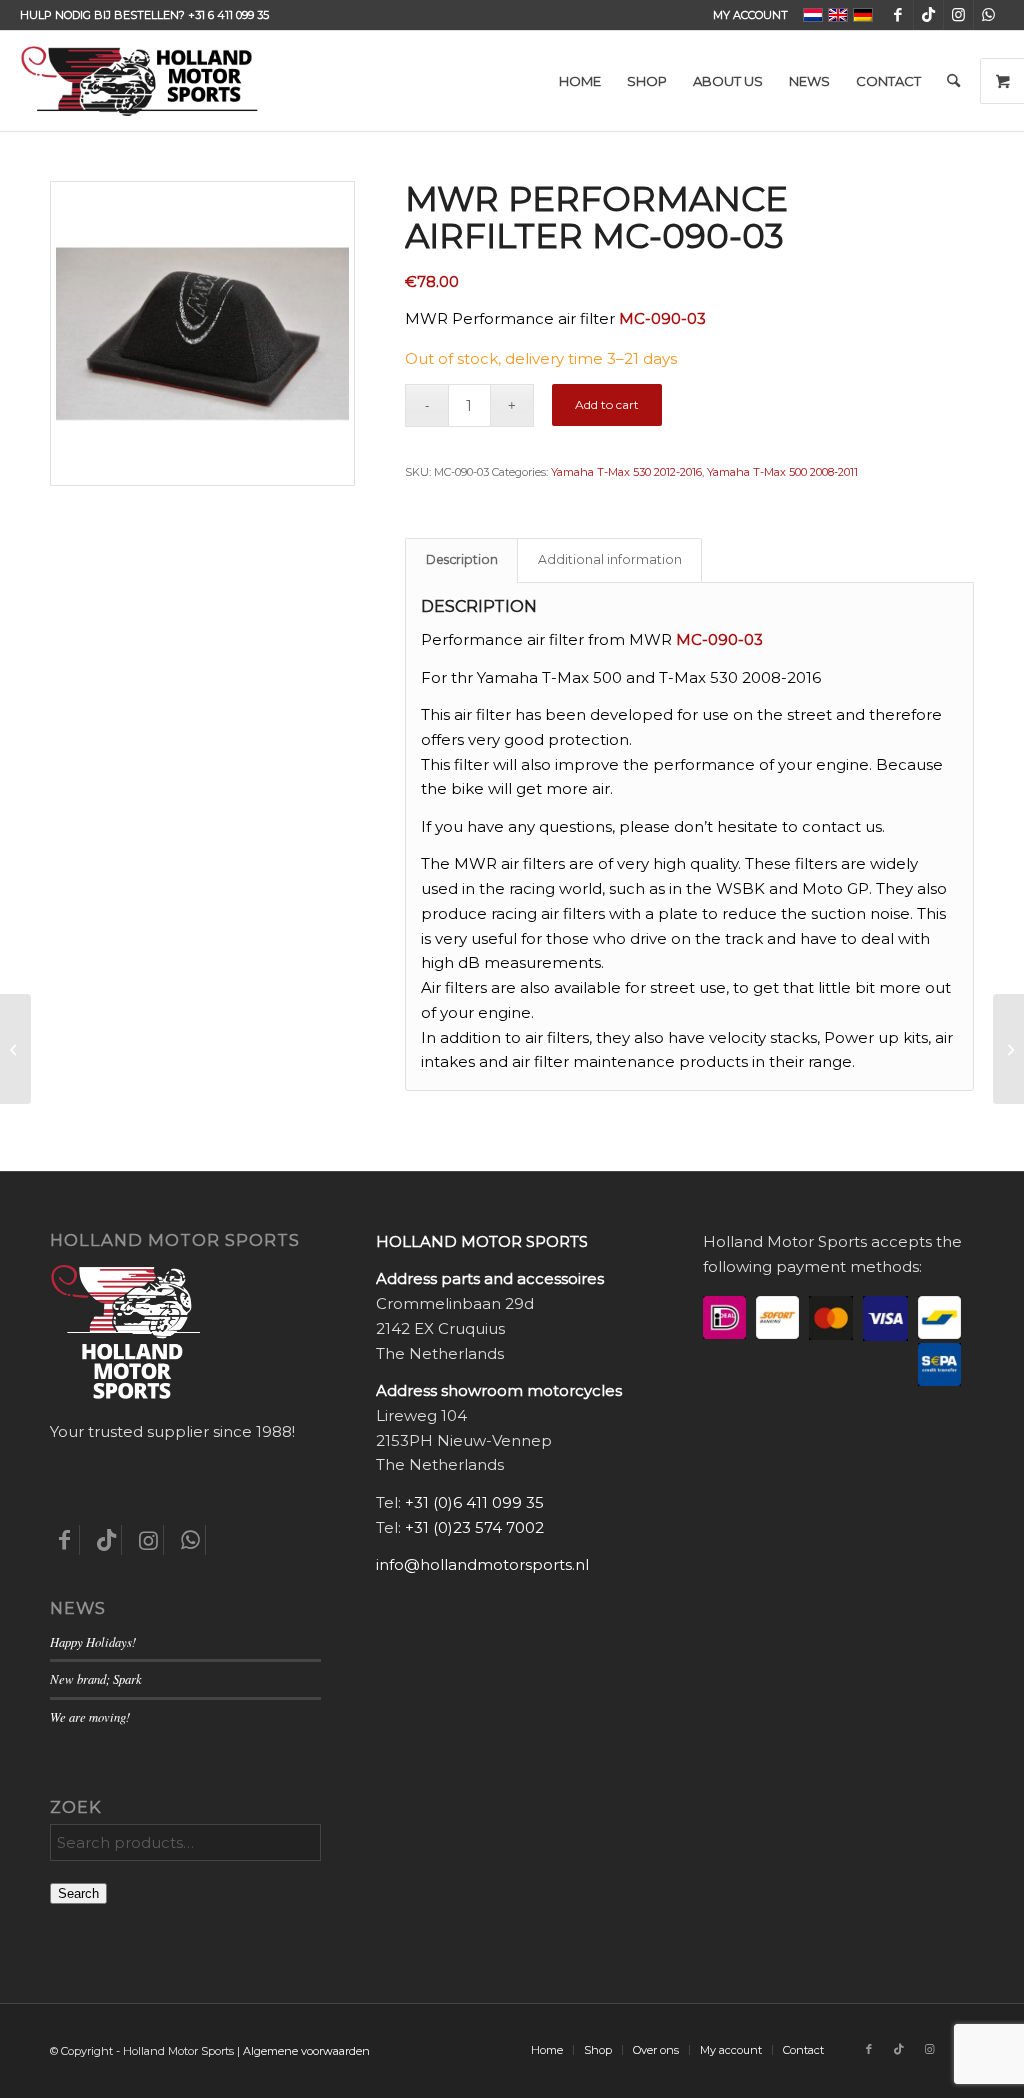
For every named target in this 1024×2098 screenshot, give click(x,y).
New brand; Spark (96, 1678)
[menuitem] (745, 15)
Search (78, 1893)
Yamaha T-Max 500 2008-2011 (782, 472)
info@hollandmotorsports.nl (482, 1564)
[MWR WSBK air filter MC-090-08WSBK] (15, 1049)
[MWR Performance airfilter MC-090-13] (1008, 1049)
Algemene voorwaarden (306, 2051)
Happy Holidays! (93, 1641)
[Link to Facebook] (898, 15)
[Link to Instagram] (958, 15)
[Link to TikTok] (928, 15)
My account (750, 15)
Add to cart (607, 404)
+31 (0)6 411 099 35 (474, 1502)
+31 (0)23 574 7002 (474, 1527)
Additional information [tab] (610, 559)
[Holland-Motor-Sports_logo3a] (139, 81)
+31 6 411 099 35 (228, 15)
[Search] (953, 81)
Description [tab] (462, 559)
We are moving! (90, 1716)
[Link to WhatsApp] (989, 15)
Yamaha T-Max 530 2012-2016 (626, 472)
